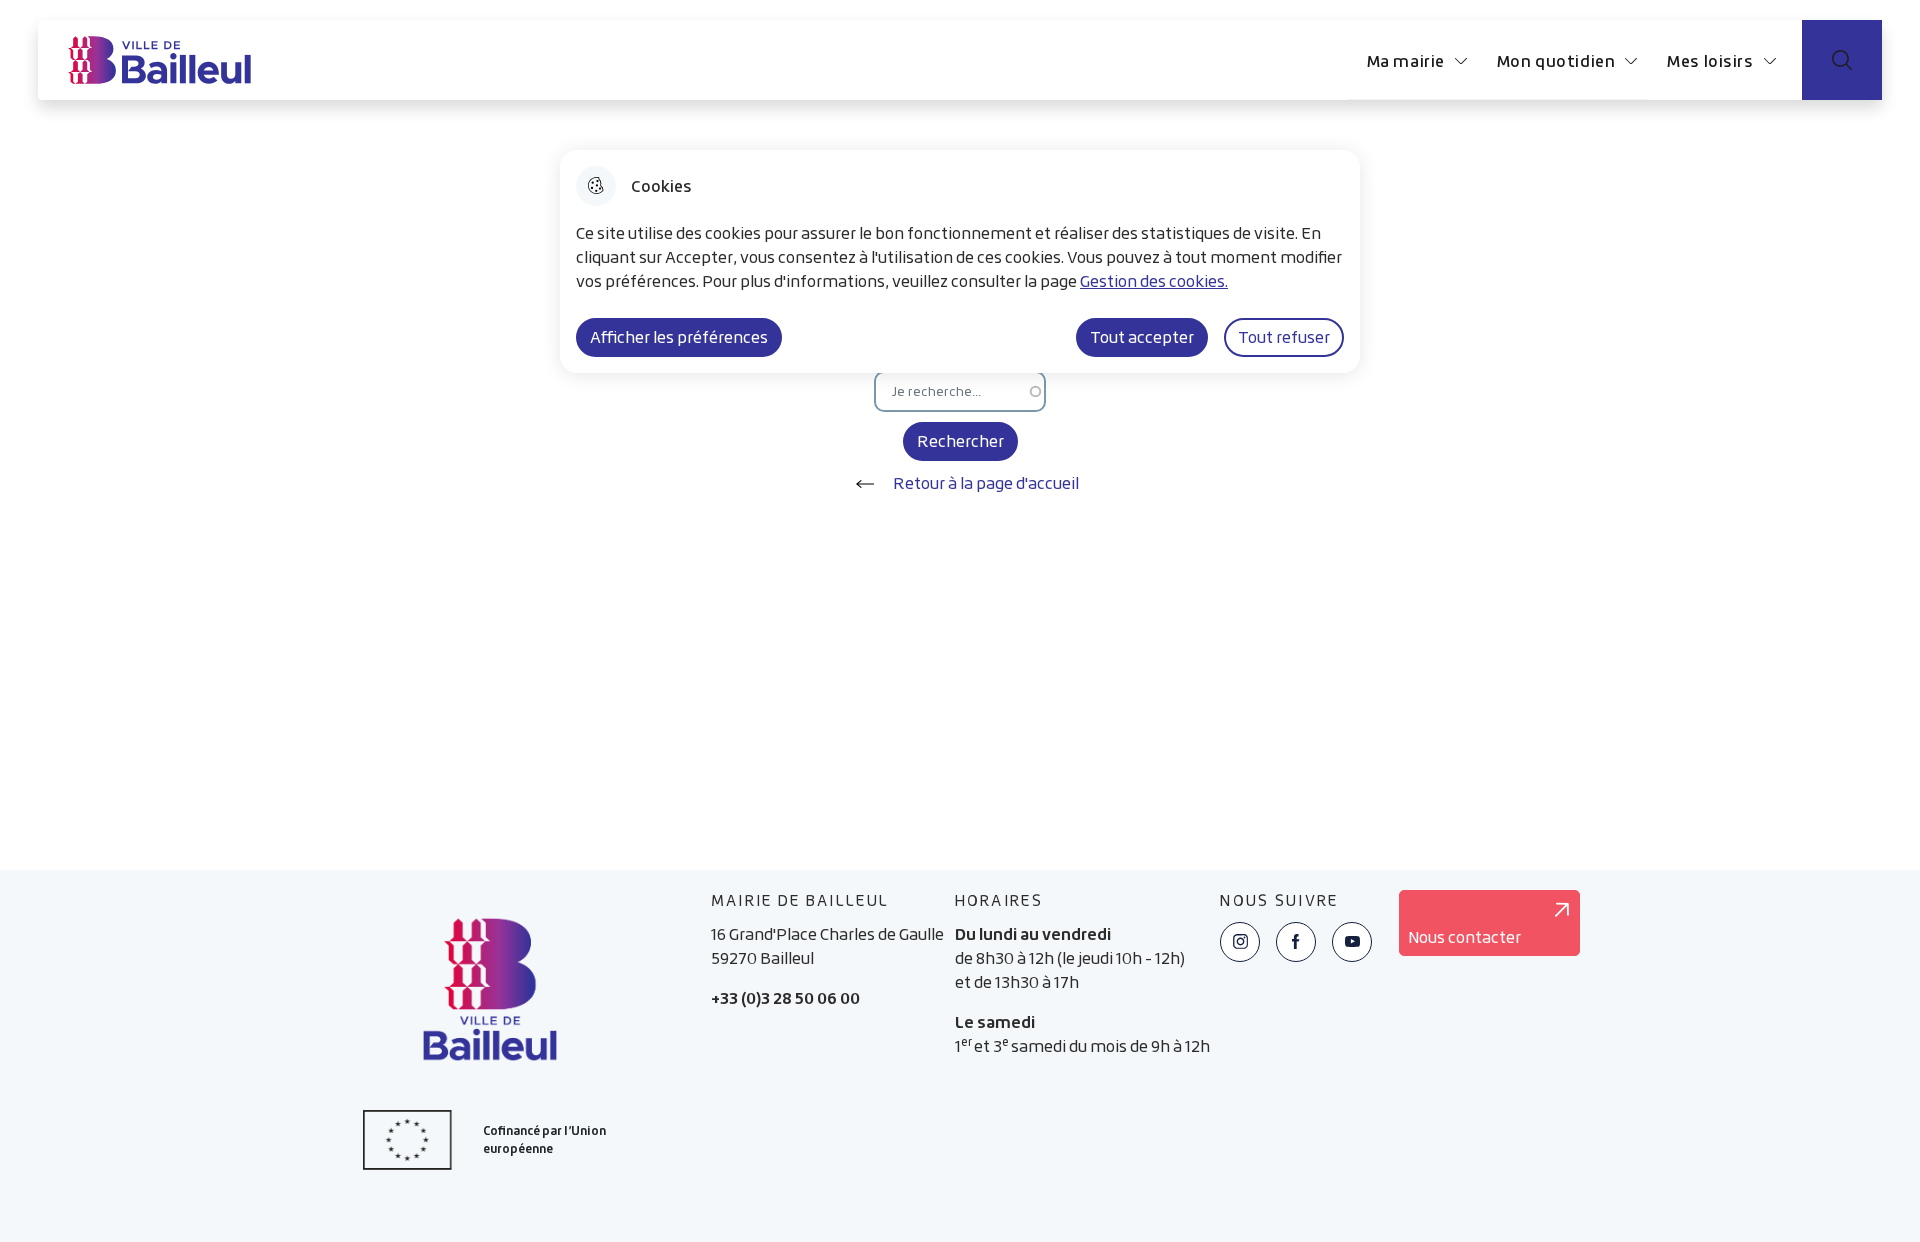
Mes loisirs (1710, 60)
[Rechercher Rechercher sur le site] (1842, 60)
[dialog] (960, 261)
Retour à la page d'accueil (986, 483)
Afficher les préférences (679, 337)
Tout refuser (1284, 337)
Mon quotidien (1556, 60)
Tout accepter (1142, 337)
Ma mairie (1406, 60)
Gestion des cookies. (1154, 281)
